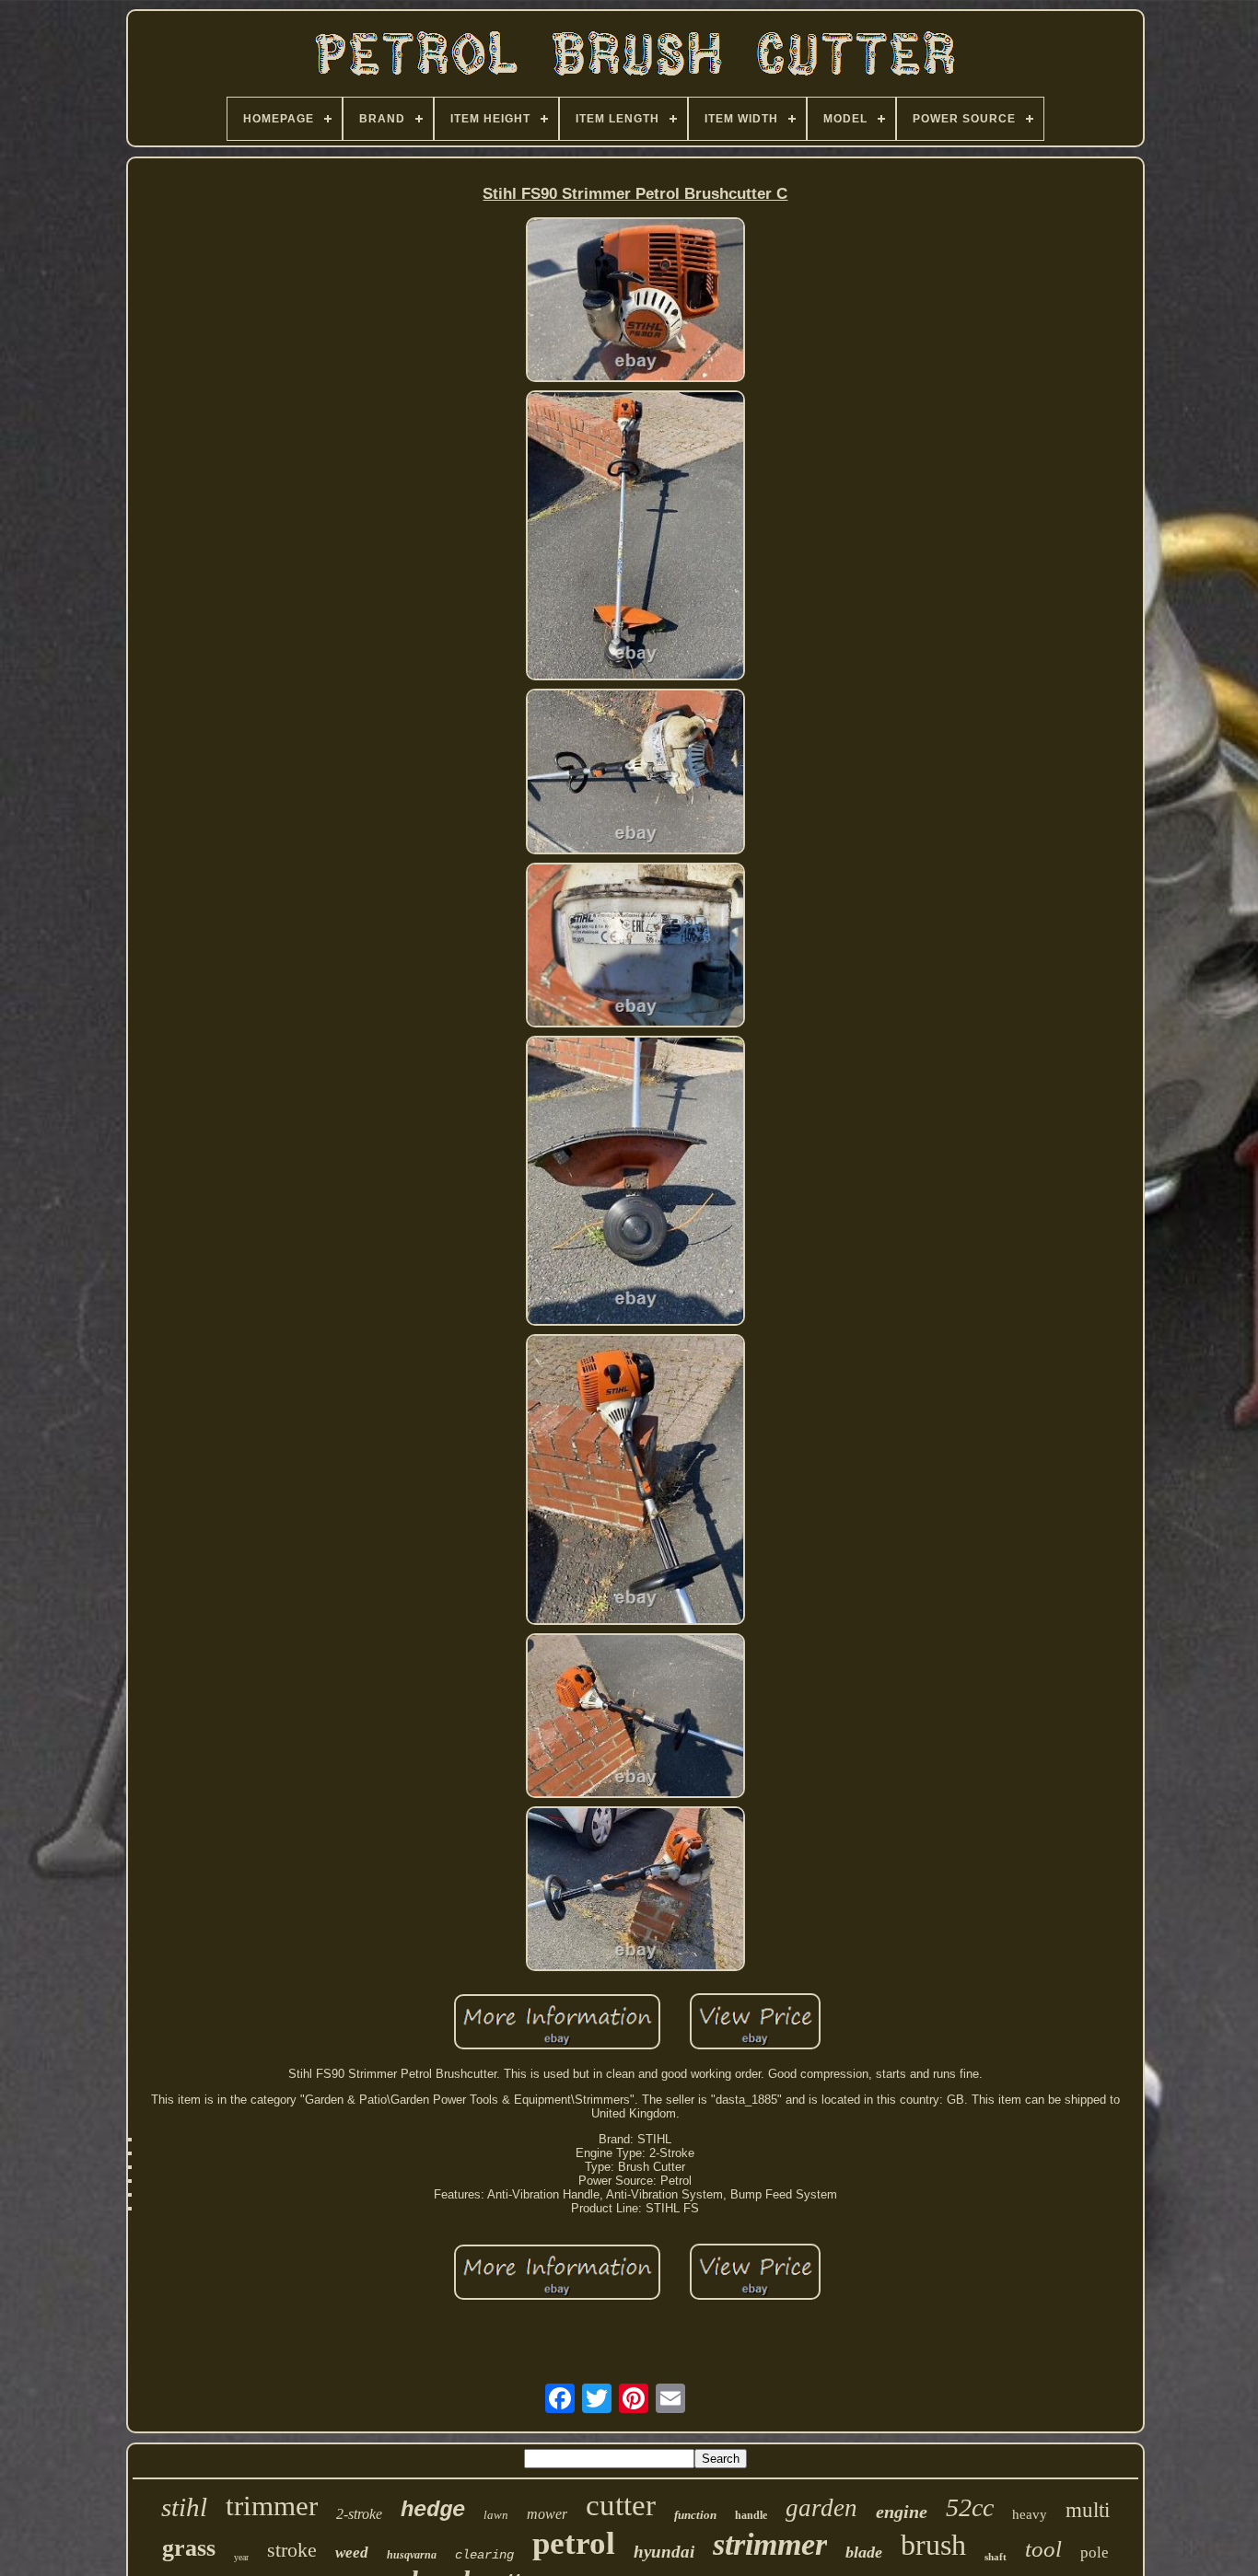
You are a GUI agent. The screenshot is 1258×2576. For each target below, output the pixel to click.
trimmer (272, 2506)
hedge (433, 2510)
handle (751, 2515)
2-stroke (359, 2514)
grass (189, 2548)
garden (821, 2508)
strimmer (770, 2544)
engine (902, 2512)
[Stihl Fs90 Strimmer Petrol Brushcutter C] (635, 301)
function (695, 2515)
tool (1043, 2549)
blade (864, 2552)
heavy (1030, 2514)
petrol (574, 2543)
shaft (996, 2557)
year (241, 2557)
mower (547, 2514)
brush (933, 2545)
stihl (184, 2507)
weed (352, 2553)
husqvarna (412, 2555)
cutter (621, 2505)
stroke (292, 2550)
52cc (970, 2507)
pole (1095, 2553)
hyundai (664, 2552)
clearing (484, 2555)
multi (1088, 2510)
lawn (496, 2515)
